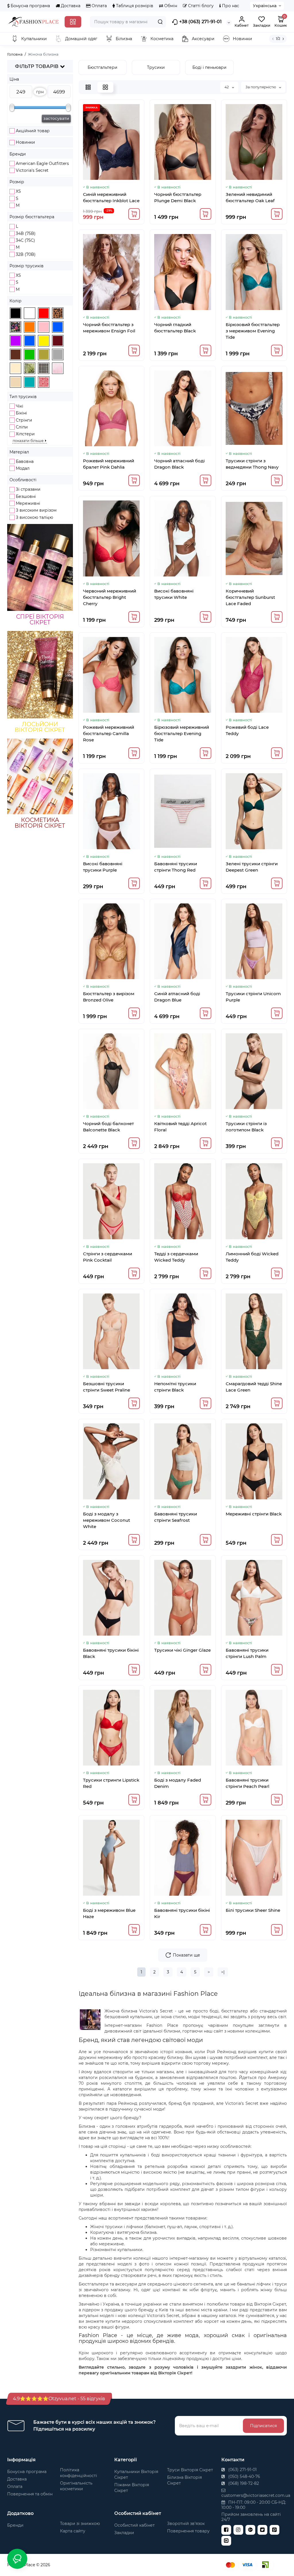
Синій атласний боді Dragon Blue (177, 997)
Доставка (70, 6)
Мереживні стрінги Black (254, 1514)
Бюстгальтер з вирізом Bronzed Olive (109, 997)
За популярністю (261, 87)
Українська (265, 6)
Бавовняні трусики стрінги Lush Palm (247, 1653)
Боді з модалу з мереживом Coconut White (107, 1520)
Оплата (99, 6)
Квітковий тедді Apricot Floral (180, 1127)
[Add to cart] (134, 214)
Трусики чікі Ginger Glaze (182, 1650)
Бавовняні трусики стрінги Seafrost (176, 1517)
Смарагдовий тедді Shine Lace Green (254, 1387)
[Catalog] (73, 22)
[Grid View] (105, 87)
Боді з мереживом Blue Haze (109, 1913)
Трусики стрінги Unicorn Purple (253, 997)
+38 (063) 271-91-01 (200, 22)
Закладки (124, 2533)
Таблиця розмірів (134, 6)
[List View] (88, 87)
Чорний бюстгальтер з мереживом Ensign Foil (109, 328)
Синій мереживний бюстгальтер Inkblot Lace (111, 197)
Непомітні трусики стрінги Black (175, 1387)
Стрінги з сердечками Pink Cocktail (108, 1257)
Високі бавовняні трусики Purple (103, 867)
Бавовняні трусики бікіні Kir (182, 1913)
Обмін (170, 6)
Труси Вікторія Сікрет (190, 2470)
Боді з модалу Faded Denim (178, 1783)
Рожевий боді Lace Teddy (247, 730)
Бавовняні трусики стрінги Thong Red (176, 867)
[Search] (160, 22)
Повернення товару (188, 2531)
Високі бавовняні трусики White (174, 594)
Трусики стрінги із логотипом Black (246, 1127)
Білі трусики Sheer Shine (253, 1910)
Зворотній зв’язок (186, 2524)
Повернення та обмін (30, 2494)
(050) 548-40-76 (244, 2476)
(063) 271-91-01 (242, 2470)
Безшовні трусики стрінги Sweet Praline (107, 1387)
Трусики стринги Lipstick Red (111, 1783)
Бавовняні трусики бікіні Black (111, 1653)
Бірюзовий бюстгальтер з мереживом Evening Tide (253, 331)
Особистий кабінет (135, 2525)
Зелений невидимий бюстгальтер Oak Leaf (250, 197)
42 (227, 87)
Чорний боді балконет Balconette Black (108, 1127)
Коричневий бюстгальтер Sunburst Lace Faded (250, 597)
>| (223, 1972)
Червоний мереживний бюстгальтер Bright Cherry (110, 597)
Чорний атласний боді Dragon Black (179, 464)
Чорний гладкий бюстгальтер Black (175, 328)
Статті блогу (200, 6)
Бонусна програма (30, 6)
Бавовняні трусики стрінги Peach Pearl (247, 1783)
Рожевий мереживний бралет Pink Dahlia (109, 464)
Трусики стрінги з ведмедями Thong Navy (252, 464)
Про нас (230, 6)
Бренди (15, 2525)
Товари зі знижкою (80, 2524)
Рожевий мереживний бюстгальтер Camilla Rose (109, 733)
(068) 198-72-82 (243, 2483)
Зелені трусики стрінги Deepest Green (252, 867)
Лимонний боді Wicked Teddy (252, 1257)
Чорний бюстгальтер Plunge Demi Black (178, 197)
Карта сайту (73, 2531)
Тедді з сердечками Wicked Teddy (176, 1257)
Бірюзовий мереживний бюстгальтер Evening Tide (182, 733)
